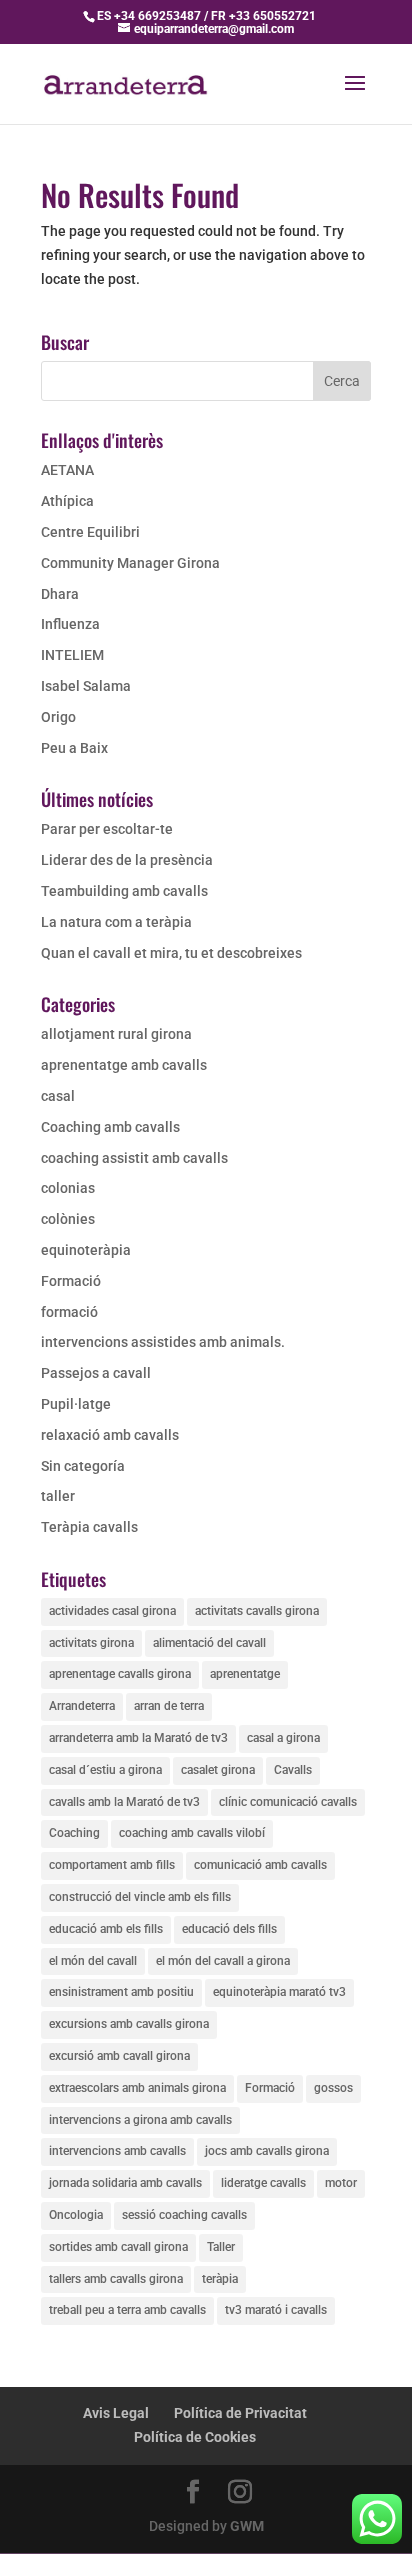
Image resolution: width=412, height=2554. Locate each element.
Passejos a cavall (96, 1373)
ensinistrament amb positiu (121, 1992)
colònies (68, 1219)
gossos (333, 2088)
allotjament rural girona (116, 1034)
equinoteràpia (86, 1250)
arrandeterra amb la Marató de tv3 (138, 1738)
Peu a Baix (74, 748)
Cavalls (293, 1770)
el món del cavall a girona (223, 1961)
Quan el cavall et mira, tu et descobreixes (171, 953)
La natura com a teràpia (116, 922)
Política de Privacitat (240, 2413)
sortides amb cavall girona (118, 2247)
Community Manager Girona (130, 563)
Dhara (60, 594)
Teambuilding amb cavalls (124, 891)
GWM (247, 2526)
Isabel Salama (86, 686)
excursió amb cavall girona (119, 2056)
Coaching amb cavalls (110, 1127)
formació (69, 1312)
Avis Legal (116, 2413)
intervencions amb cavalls (117, 2151)
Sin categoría (83, 1466)
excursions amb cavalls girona (129, 2024)
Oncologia (76, 2215)
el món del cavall (93, 1961)
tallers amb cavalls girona (116, 2279)
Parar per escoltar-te (107, 829)
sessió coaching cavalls (184, 2215)
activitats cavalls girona (257, 1611)
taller (58, 1496)
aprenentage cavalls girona (120, 1674)
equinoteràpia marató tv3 (279, 1992)
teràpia (220, 2279)
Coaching (74, 1833)
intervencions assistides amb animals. (163, 1342)
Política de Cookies (195, 2437)
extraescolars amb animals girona (137, 2088)
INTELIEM (72, 655)
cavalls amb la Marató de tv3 (124, 1802)
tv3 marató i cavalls (276, 2310)
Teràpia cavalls (89, 1527)
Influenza (70, 624)
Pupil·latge (76, 1404)
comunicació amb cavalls (260, 1865)
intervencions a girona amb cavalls (140, 2120)
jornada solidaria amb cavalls (125, 2183)
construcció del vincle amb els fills (140, 1897)
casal (58, 1096)
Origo (58, 717)
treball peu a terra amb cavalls (127, 2310)
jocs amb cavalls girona (267, 2151)
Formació (71, 1281)
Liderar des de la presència (127, 860)
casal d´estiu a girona (105, 1770)
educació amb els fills (106, 1929)
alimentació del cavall (209, 1643)
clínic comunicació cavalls (288, 1802)
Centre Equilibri (90, 532)
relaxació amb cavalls (110, 1435)
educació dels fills (229, 1929)
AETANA (67, 470)
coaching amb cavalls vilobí (192, 1833)
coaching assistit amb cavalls (134, 1158)
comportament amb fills (112, 1865)
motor (341, 2183)
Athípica (67, 501)
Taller (221, 2247)
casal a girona (283, 1738)
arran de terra (169, 1706)
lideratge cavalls (263, 2183)
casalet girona (218, 1770)
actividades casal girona (112, 1611)
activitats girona (91, 1643)
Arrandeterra (82, 1706)
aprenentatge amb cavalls (124, 1065)
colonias (68, 1188)
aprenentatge (245, 1674)
